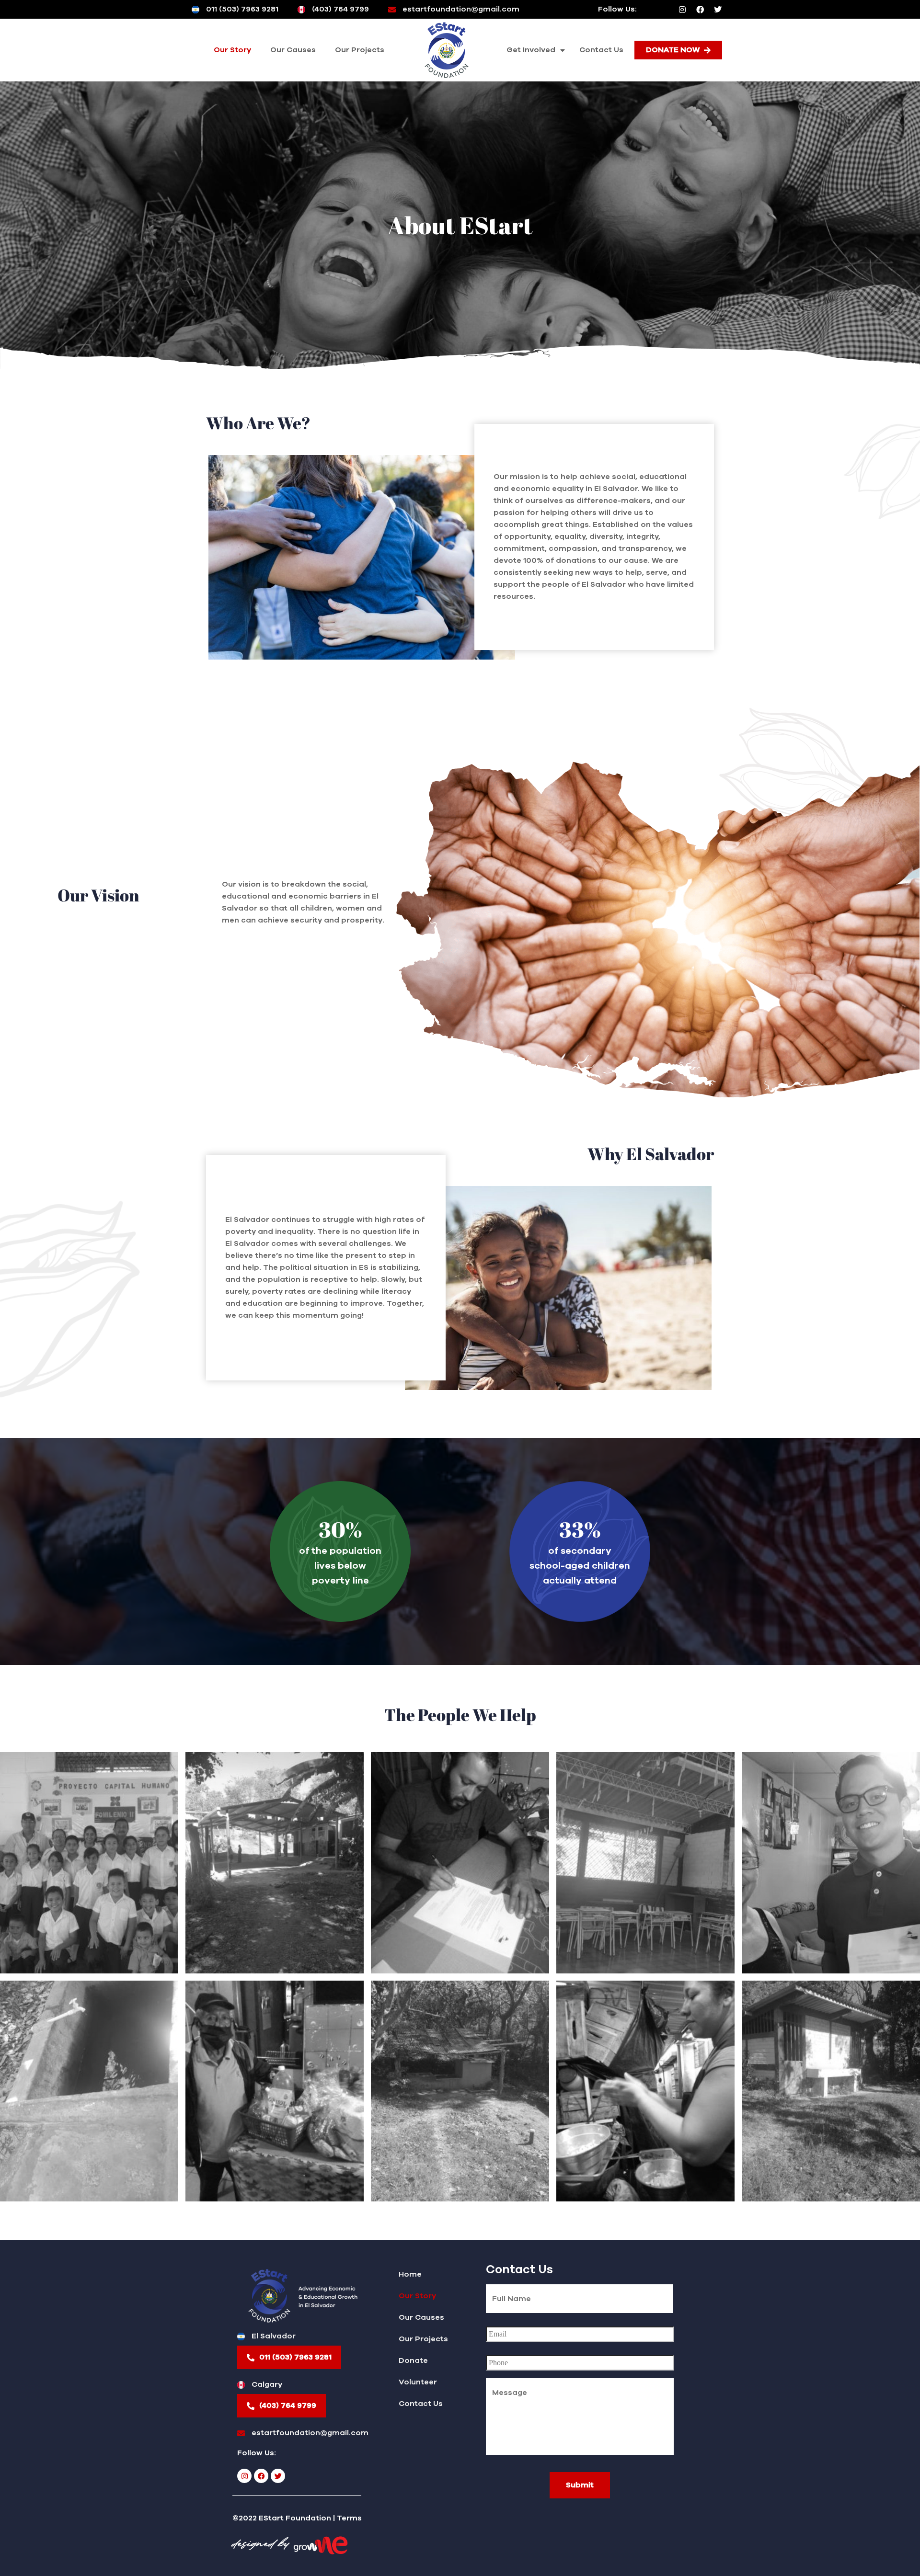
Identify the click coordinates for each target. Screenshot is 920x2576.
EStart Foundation (295, 2518)
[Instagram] (682, 10)
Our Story (232, 50)
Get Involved (531, 50)
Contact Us (601, 50)
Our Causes (293, 50)
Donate (413, 2360)
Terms (349, 2518)
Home (410, 2274)
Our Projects (360, 50)
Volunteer (418, 2382)
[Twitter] (718, 10)
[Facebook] (700, 10)
